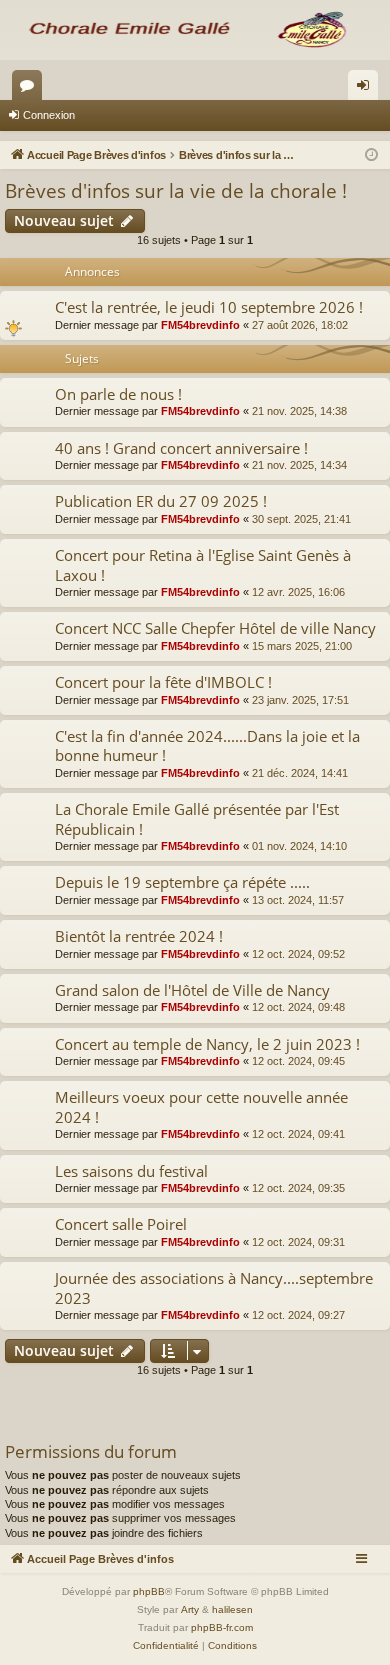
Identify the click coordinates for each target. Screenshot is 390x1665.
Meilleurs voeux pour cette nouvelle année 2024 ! (201, 1106)
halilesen (232, 1609)
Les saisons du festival (131, 1171)
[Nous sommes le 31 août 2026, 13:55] (371, 155)
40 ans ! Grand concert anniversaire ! (181, 448)
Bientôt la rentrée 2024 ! (139, 936)
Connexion (49, 115)
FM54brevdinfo (200, 325)
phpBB (149, 1591)
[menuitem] (166, 1646)
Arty (190, 1609)
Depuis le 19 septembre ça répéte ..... (182, 882)
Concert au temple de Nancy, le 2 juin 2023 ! (207, 1044)
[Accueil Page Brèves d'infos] (195, 30)
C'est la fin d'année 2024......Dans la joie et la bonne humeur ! (207, 745)
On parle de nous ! (118, 394)
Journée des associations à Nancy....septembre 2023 (214, 1287)
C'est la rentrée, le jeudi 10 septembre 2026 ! (209, 307)
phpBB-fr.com (222, 1627)
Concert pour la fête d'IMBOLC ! (163, 682)
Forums (31, 89)
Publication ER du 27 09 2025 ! (161, 501)
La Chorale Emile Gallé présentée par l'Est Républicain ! (197, 818)
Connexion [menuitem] (367, 89)
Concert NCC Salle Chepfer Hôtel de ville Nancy (215, 628)
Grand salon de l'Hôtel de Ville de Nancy (192, 990)
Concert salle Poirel (121, 1224)
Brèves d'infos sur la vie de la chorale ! (176, 191)
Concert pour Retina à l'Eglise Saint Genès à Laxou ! (203, 564)
